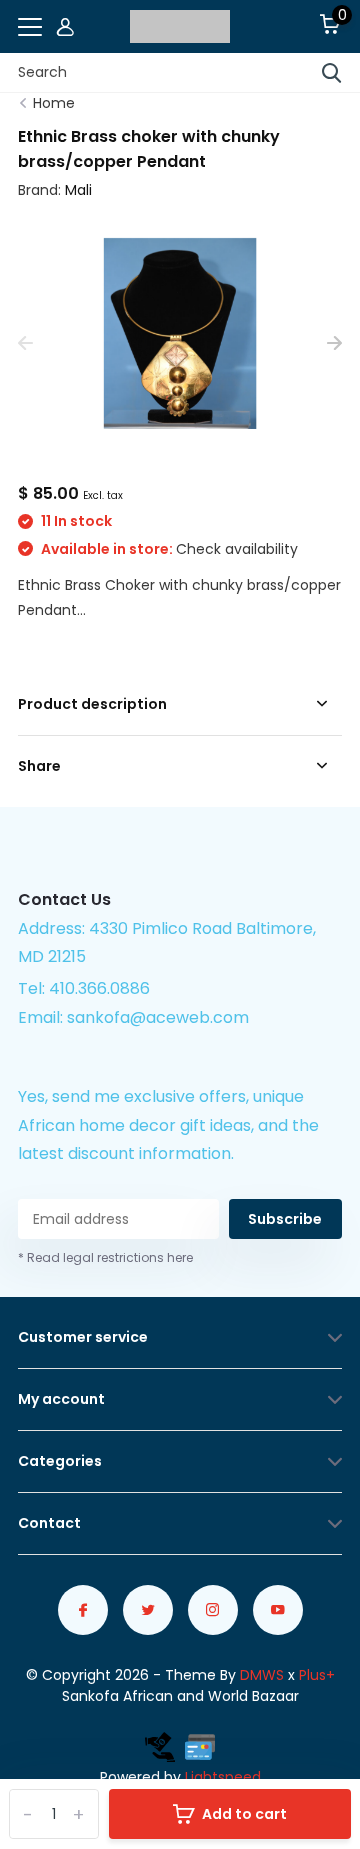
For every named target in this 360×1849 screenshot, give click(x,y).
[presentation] (25, 344)
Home (54, 103)
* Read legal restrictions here (105, 1257)
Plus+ (317, 1675)
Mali (78, 190)
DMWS (262, 1675)
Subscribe (285, 1219)
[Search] (332, 73)
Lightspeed (223, 1777)
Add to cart (244, 1814)
